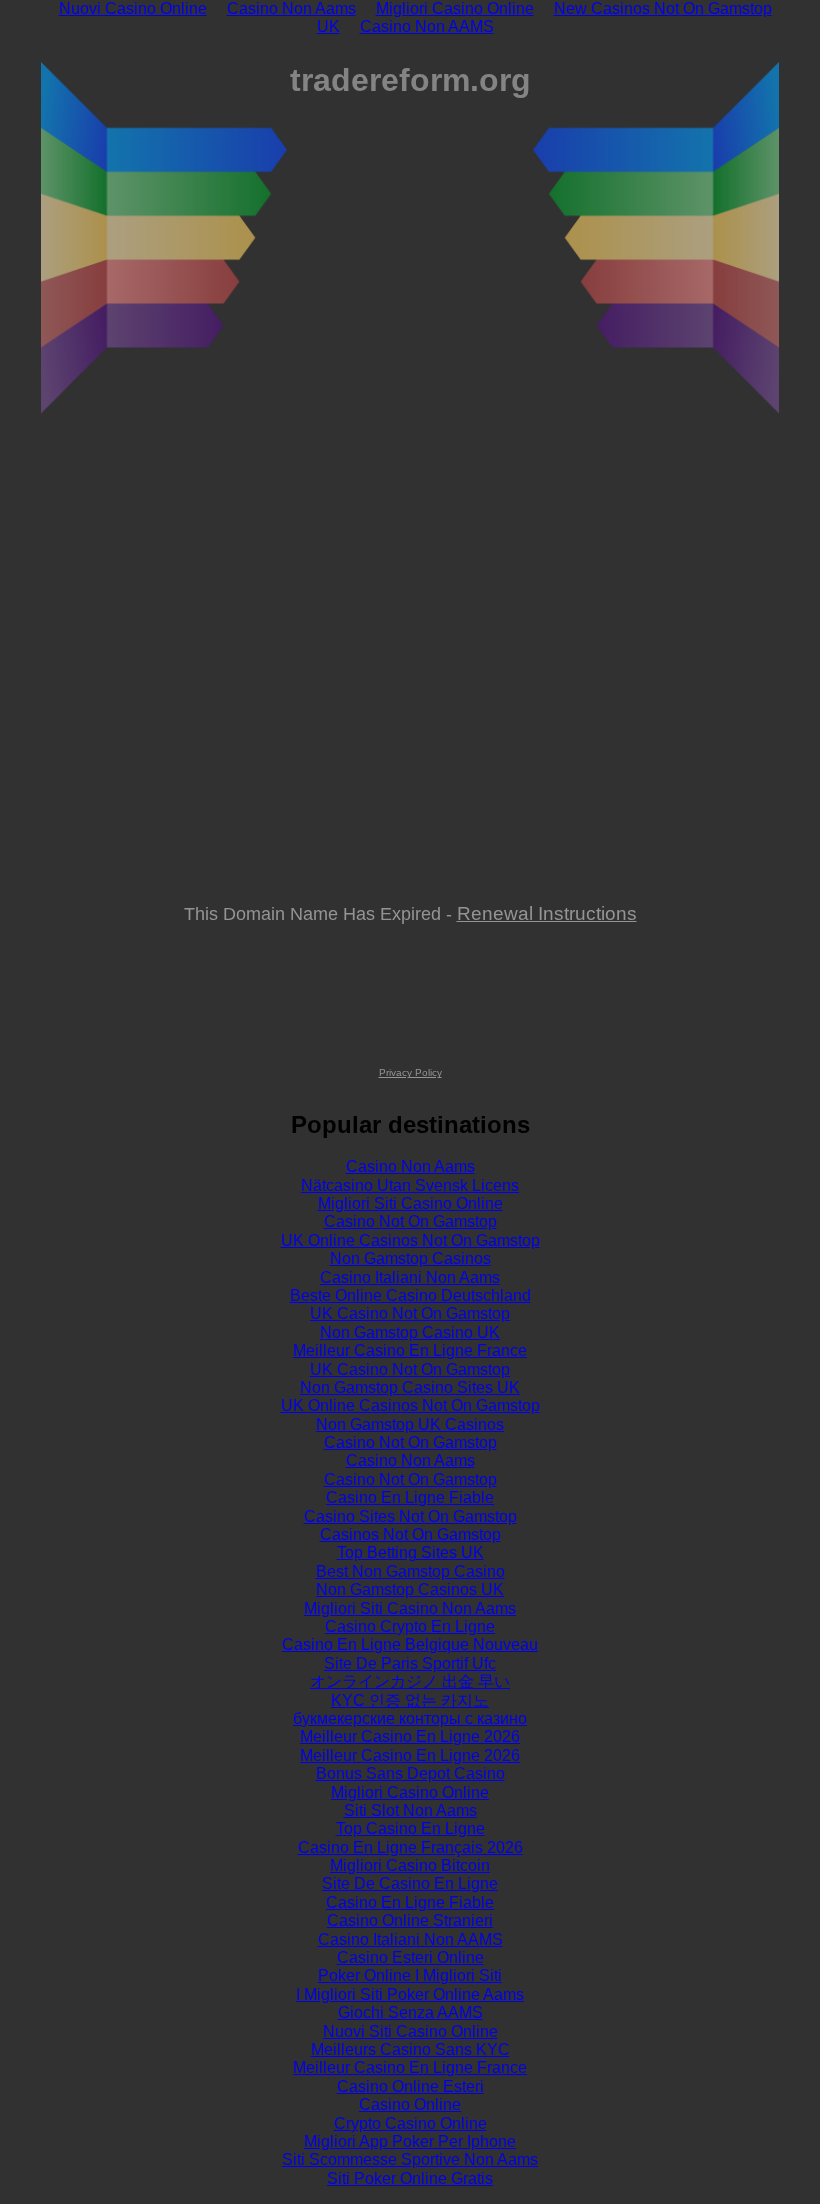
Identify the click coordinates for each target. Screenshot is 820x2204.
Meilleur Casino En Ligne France (410, 1350)
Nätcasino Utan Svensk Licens (410, 1185)
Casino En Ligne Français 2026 (410, 1847)
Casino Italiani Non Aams (410, 1277)
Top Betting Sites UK (410, 1552)
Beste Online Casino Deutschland (410, 1295)
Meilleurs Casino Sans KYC (410, 2049)
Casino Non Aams (410, 1166)
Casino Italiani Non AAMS (410, 1939)
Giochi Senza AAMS (410, 2012)
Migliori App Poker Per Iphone (410, 2141)
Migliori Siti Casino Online (410, 1203)
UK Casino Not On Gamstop (410, 1313)
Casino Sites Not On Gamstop (410, 1516)
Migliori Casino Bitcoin (410, 1865)
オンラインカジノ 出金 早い (410, 1681)
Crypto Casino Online (410, 2123)
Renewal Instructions (547, 913)
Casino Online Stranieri (410, 1920)
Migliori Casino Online (410, 1792)
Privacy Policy (410, 1072)
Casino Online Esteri (410, 2086)
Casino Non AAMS (427, 26)
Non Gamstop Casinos (410, 1258)
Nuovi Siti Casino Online (410, 2031)
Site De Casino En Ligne (410, 1883)
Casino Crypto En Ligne (410, 1626)
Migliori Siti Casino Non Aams (410, 1608)
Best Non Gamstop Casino (410, 1571)
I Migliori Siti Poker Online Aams (410, 1994)
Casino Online (410, 2104)
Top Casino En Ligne (410, 1828)
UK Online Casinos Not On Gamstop (410, 1240)
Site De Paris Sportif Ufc (410, 1663)
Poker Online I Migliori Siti (410, 1975)
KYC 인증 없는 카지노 (410, 1700)
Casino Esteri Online (410, 1957)
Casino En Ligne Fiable (410, 1497)
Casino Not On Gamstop (410, 1221)
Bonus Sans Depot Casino (410, 1773)
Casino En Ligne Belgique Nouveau (410, 1644)
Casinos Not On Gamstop (410, 1534)
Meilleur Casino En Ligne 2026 (410, 1736)
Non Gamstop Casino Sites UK (410, 1387)
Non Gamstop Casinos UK (410, 1589)
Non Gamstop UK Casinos (410, 1424)
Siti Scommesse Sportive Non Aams (410, 2159)
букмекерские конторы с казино (410, 1718)
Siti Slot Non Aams (410, 1810)
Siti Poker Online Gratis (410, 2178)
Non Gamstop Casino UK (410, 1332)
